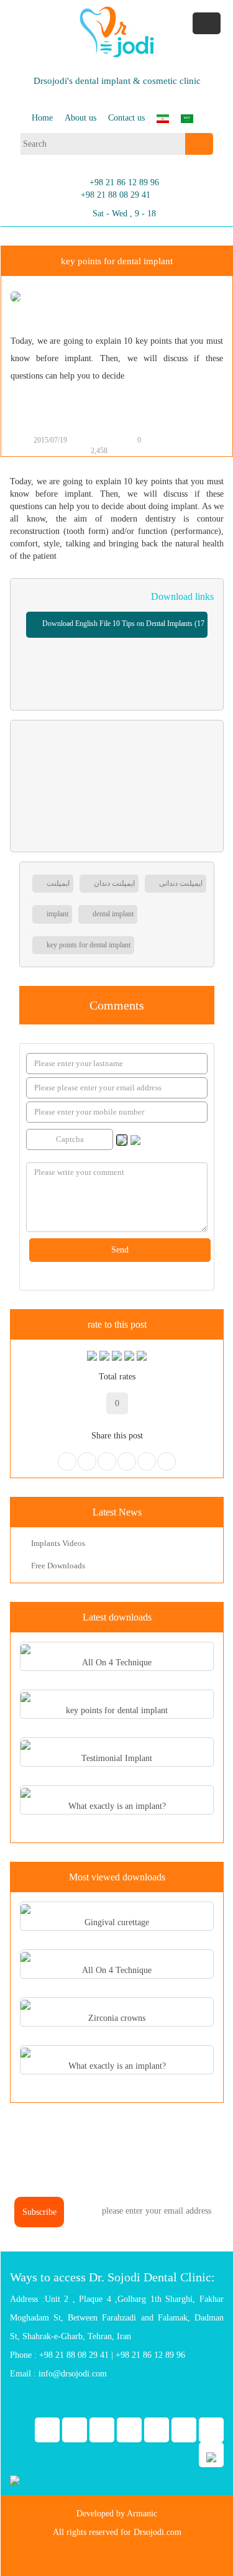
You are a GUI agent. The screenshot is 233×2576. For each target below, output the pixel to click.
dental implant (112, 914)
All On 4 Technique (117, 1663)
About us (80, 118)
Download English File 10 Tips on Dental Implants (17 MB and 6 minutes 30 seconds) (122, 628)
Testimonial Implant (117, 1758)
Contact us (126, 118)
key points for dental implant (88, 945)
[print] (165, 441)
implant (57, 914)
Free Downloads (57, 1566)
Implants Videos (57, 1543)
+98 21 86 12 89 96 (124, 182)
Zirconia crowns (117, 2018)
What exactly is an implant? (117, 1806)
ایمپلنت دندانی (180, 883)
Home (42, 118)
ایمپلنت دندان (113, 883)
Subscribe (39, 2212)
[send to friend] (178, 441)
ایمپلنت (57, 883)
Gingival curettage (117, 1922)
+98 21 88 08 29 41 (116, 195)
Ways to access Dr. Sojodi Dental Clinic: (112, 2277)
